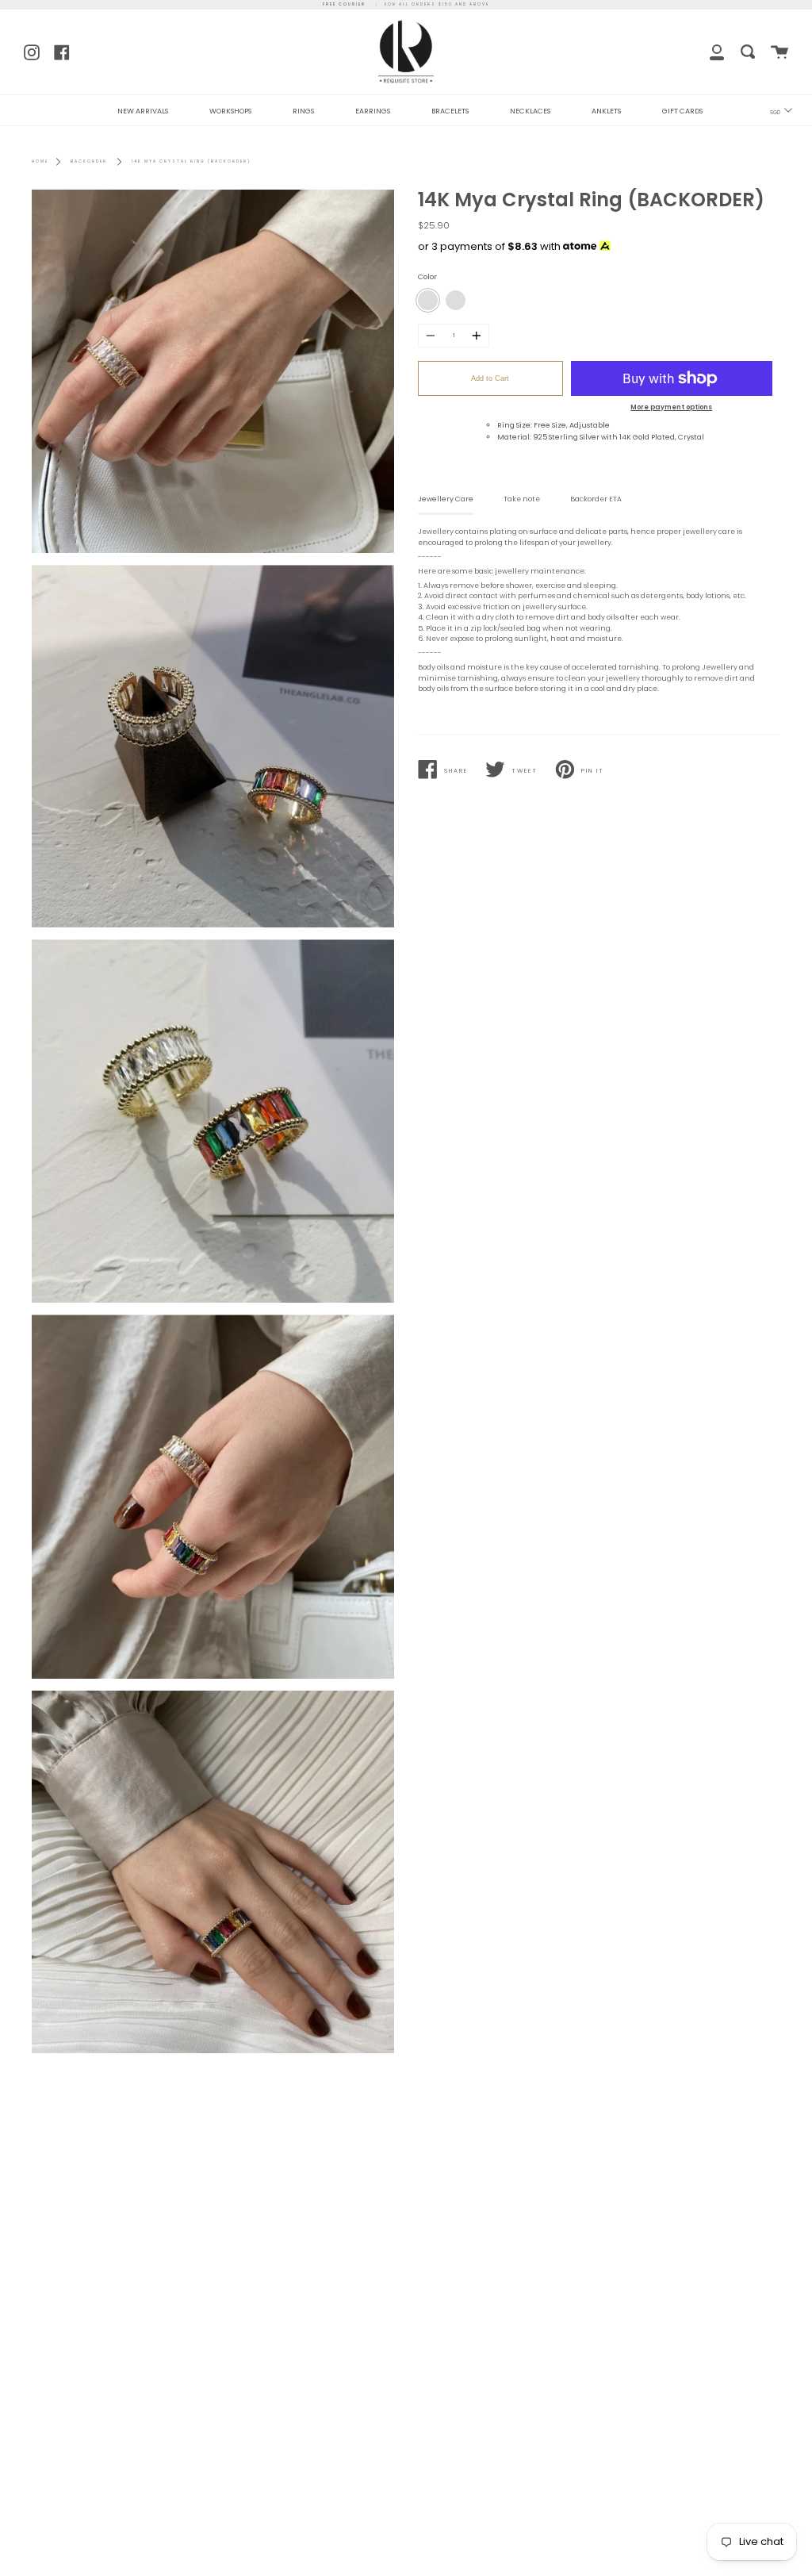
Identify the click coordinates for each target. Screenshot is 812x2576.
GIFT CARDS (682, 111)
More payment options (671, 407)
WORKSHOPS (230, 111)
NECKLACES (530, 111)
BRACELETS (450, 111)
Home (40, 161)
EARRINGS (373, 111)
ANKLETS (606, 111)
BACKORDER (89, 161)
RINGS (303, 111)
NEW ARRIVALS (143, 111)
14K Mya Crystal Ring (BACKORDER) (191, 161)
